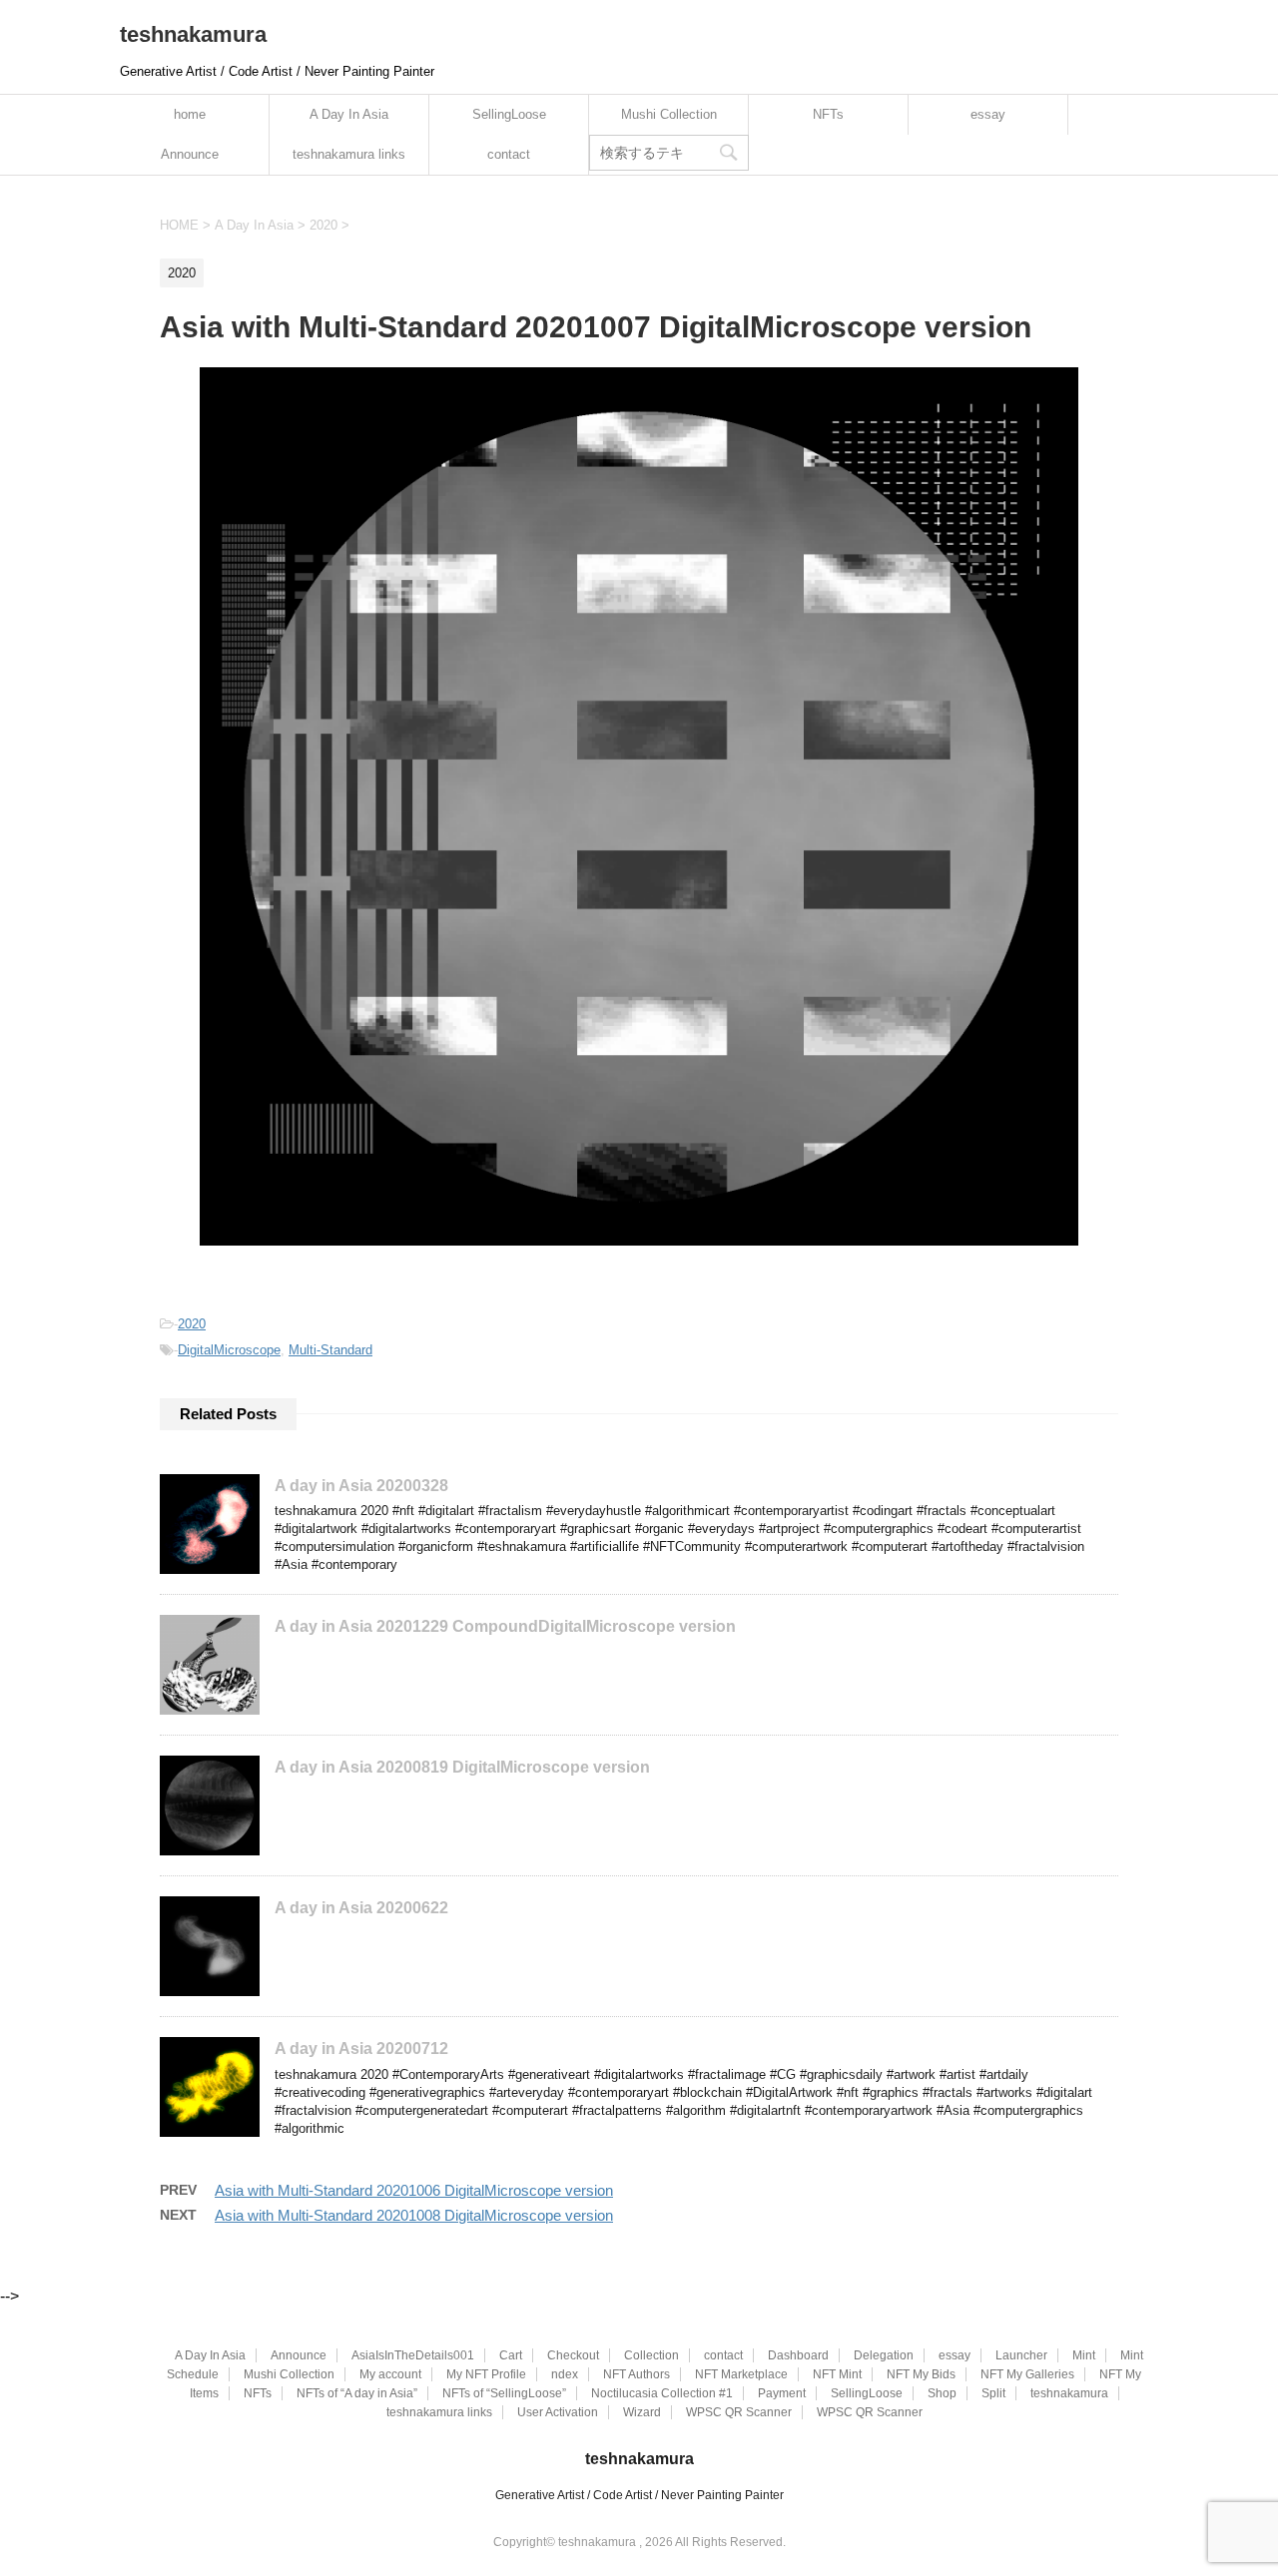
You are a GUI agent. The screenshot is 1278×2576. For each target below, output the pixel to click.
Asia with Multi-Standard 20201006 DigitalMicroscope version (414, 2190)
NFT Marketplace (741, 2374)
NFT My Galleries (1027, 2374)
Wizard (642, 2412)
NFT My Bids (921, 2374)
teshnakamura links (349, 154)
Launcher (1021, 2355)
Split (993, 2393)
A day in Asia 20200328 (361, 1486)
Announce (190, 154)
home (190, 114)
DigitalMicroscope (229, 1350)
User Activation (558, 2412)
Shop (942, 2393)
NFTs (828, 114)
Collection (651, 2355)
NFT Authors (637, 2374)
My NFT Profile (486, 2374)
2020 (192, 1324)
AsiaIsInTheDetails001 (413, 2355)
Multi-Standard (330, 1350)
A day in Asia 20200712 (361, 2049)
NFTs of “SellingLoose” (504, 2393)
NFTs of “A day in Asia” (357, 2393)
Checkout (573, 2355)
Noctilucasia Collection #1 (662, 2393)
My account (390, 2374)
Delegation (884, 2355)
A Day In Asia (349, 114)
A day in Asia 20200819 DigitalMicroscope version (462, 1767)
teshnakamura (193, 34)
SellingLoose (509, 114)
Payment (782, 2393)
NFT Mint (837, 2374)
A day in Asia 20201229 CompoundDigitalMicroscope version (505, 1626)
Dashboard (798, 2355)
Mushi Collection (669, 114)
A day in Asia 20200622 (361, 1908)
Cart (511, 2355)
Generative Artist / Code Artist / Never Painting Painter (639, 2495)
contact (509, 154)
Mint (1084, 2355)
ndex (565, 2374)
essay (988, 114)
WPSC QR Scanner (739, 2412)
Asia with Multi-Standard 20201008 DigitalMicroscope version (414, 2215)
